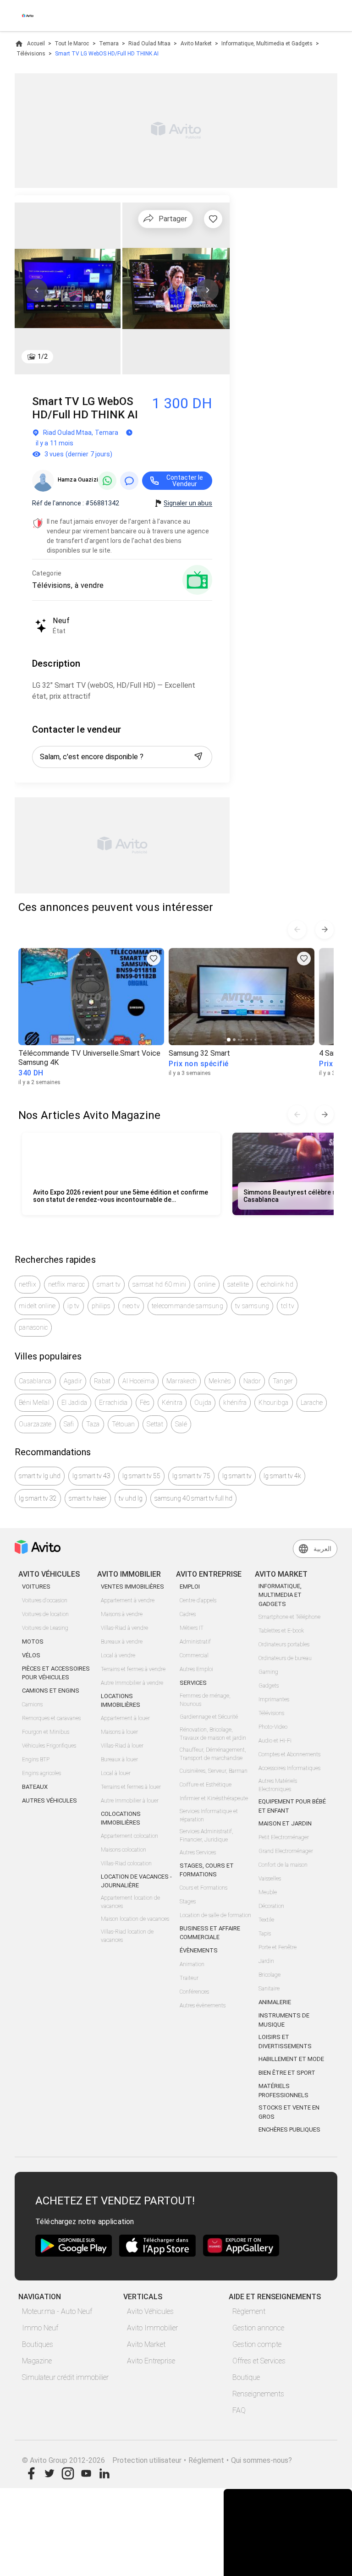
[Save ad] (154, 959)
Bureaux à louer (119, 1759)
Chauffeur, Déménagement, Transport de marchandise (213, 1754)
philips (101, 1306)
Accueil (36, 44)
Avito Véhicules (150, 2311)
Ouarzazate (35, 1424)
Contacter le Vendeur (185, 481)
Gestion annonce (258, 2328)
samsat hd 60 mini (159, 1284)
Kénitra (172, 1403)
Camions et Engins (51, 1691)
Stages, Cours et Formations (207, 1870)
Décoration (271, 1906)
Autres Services (198, 1853)
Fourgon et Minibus (46, 1732)
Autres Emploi (196, 1669)
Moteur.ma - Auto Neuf (57, 2311)
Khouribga (273, 1403)
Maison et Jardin (285, 1823)
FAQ (239, 2410)
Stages (188, 1902)
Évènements (199, 1950)
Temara (109, 44)
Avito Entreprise (151, 2361)
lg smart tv (237, 1476)
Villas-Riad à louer (122, 1746)
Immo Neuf (40, 2328)
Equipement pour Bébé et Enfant (292, 1806)
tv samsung (252, 1306)
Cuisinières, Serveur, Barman (214, 1771)
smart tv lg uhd (40, 1476)
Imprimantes (274, 1699)
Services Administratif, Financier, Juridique (206, 1836)
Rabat (102, 1381)
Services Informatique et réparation (209, 1815)
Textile (266, 1920)
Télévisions (31, 54)
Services (193, 1683)
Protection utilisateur (147, 2460)
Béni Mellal (34, 1403)
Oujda (203, 1403)
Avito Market (196, 44)
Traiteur (189, 1978)
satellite (238, 1284)
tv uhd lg (131, 1498)
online (207, 1284)
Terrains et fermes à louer (131, 1787)
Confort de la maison (283, 1865)
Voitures (36, 1587)
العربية (322, 1549)
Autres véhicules (49, 1800)
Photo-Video (273, 1727)
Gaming (268, 1672)
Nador (252, 1381)
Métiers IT (192, 1628)
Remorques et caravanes (51, 1718)
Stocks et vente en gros (289, 2112)
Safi (69, 1424)
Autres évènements (203, 2006)
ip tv (73, 1306)
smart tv (109, 1284)
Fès (145, 1403)
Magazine (37, 2361)
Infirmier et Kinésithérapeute (214, 1798)
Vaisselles (270, 1879)
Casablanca (35, 1381)
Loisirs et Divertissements (285, 2042)
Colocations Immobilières (121, 1818)
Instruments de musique (284, 2020)
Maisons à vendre (122, 1614)
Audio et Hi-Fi (275, 1741)
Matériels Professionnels (283, 2091)
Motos (33, 1642)
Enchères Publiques (289, 2129)
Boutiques (38, 2344)
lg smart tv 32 (38, 1498)
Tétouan (124, 1424)
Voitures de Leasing (45, 1628)
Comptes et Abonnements (289, 1754)
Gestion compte (257, 2344)
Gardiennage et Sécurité (209, 1717)
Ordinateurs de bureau (285, 1658)
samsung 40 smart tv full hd (193, 1498)
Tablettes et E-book (281, 1631)
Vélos (31, 1655)
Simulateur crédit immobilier (65, 2377)
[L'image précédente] (37, 290)
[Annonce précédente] (297, 930)
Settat (155, 1424)
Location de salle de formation (215, 1915)
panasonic (33, 1327)
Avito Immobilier (152, 2328)
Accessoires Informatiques (289, 1768)
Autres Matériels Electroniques (278, 1785)
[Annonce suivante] (324, 930)
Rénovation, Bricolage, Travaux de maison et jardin (213, 1734)
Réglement (206, 2460)
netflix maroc (66, 1284)
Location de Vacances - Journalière (136, 1881)
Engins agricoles (41, 1773)
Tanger (283, 1381)
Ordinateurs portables (284, 1644)
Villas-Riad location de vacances (127, 1936)
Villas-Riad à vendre (124, 1628)
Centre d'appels (198, 1600)
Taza (93, 1424)
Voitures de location (45, 1614)
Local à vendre (118, 1655)
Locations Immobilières (121, 1701)
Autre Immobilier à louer (130, 1801)
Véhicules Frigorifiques (49, 1746)
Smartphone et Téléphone (289, 1617)
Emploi (190, 1587)
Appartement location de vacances (130, 1902)
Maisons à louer (119, 1732)
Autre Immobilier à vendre (132, 1683)
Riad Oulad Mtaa (149, 44)
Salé (181, 1424)
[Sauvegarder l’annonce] (213, 219)
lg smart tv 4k (282, 1476)
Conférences (194, 1992)
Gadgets (269, 1686)
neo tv (131, 1306)
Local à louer (116, 1773)
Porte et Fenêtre (278, 1947)
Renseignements (258, 2394)
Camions (32, 1705)
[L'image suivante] (208, 290)
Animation (192, 1964)
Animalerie (275, 2002)
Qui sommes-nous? (261, 2460)
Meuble (268, 1892)
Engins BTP (36, 1759)
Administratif (195, 1642)
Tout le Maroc (72, 44)
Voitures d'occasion (45, 1600)
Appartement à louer (125, 1718)
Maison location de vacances (135, 1919)
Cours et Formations (203, 1888)
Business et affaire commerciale (210, 1933)
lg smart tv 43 (91, 1476)
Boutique (246, 2377)
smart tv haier (88, 1498)
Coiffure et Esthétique (206, 1785)
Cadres (188, 1614)
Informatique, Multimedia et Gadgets (267, 44)
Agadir (73, 1381)
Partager (173, 219)
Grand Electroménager (286, 1851)
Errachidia (113, 1403)
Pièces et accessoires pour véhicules (56, 1673)
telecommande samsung (187, 1306)
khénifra (235, 1403)
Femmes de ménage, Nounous (205, 1700)
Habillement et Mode (291, 2059)
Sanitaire (269, 1989)
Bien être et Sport (287, 2073)
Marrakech (181, 1381)
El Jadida (74, 1403)
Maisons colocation (124, 1850)
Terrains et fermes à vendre (133, 1669)
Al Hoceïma (138, 1381)
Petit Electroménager (284, 1837)
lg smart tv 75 (191, 1476)
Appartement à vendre (128, 1600)
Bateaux (35, 1787)
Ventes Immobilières (132, 1587)
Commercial (194, 1655)
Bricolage (269, 1975)
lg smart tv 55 (141, 1476)
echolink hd (277, 1284)
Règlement (249, 2311)
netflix (27, 1284)
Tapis (265, 1934)
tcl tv (288, 1306)
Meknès (220, 1381)
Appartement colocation (129, 1836)
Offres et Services (259, 2361)
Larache (312, 1403)
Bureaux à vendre (122, 1642)
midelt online (37, 1306)
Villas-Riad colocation (126, 1863)
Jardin (266, 1961)
